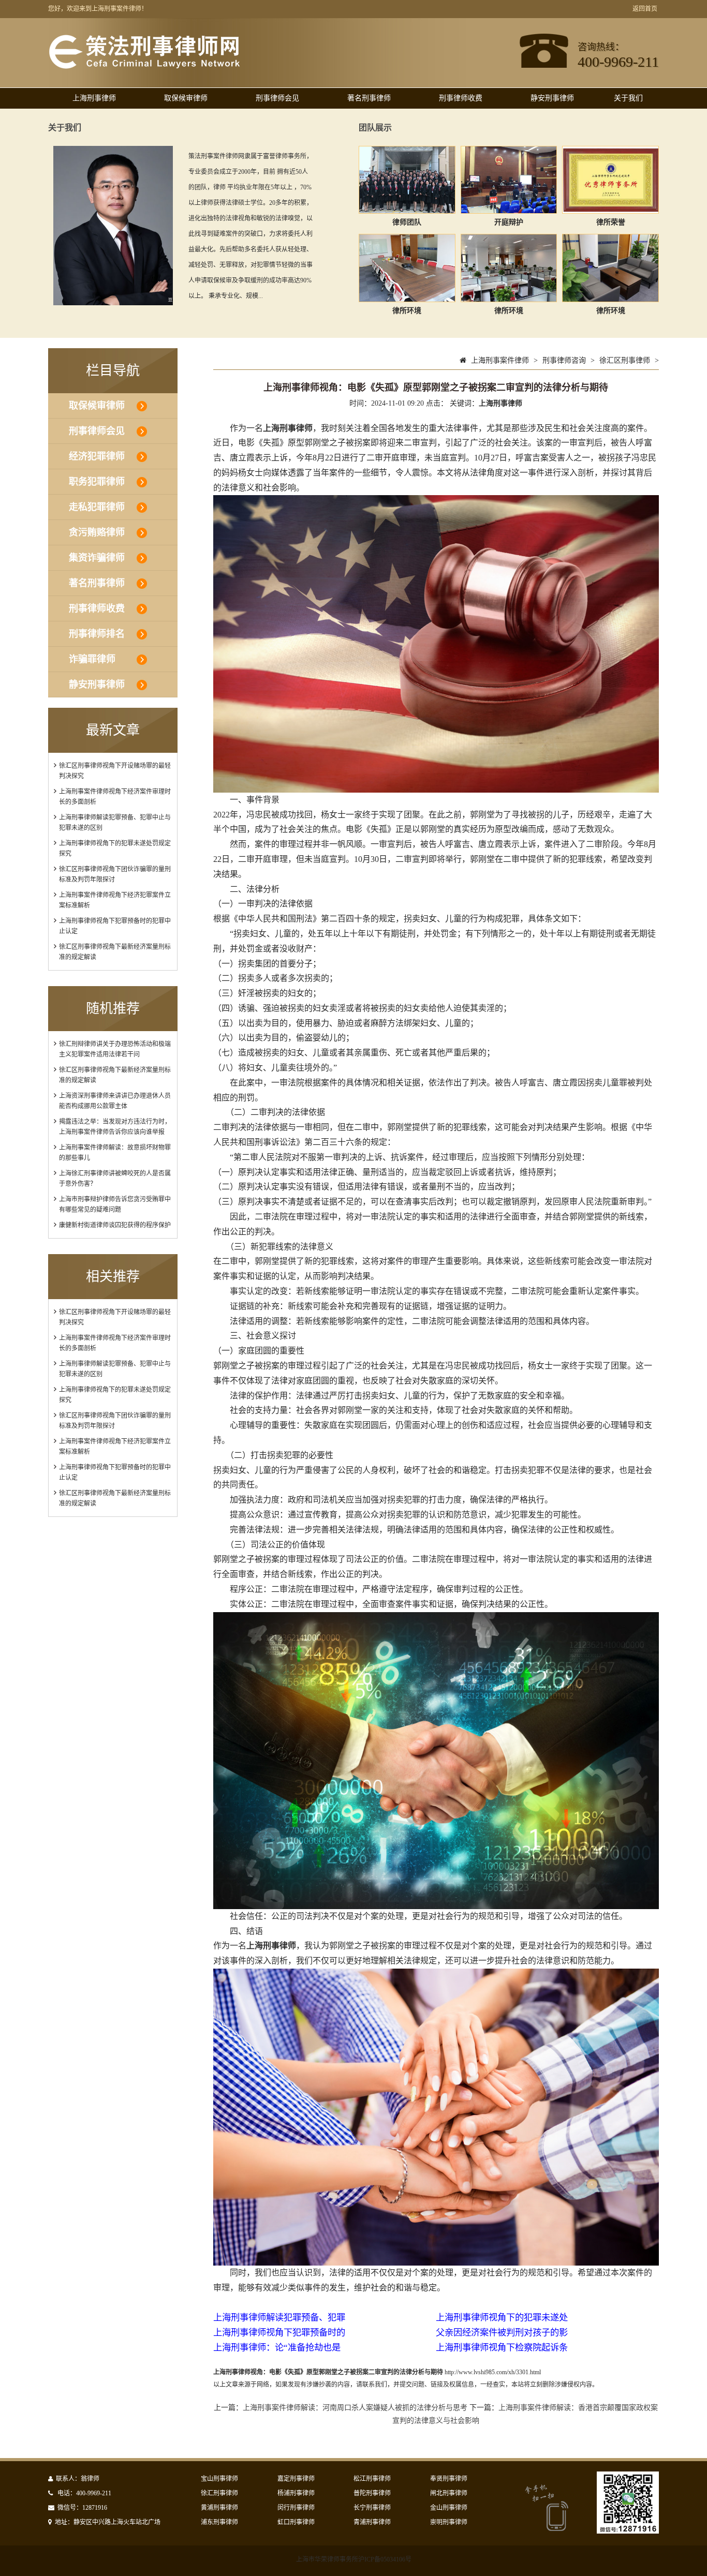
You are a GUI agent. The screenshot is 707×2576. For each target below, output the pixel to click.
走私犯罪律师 (97, 507)
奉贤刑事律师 (449, 2479)
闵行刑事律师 (296, 2508)
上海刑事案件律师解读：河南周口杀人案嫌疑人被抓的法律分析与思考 (355, 2408)
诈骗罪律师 (92, 659)
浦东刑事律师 (219, 2522)
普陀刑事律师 (372, 2493)
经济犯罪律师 (97, 456)
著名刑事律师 (369, 98)
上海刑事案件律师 (500, 360)
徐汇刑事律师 (219, 2493)
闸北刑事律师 (449, 2493)
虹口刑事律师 (296, 2522)
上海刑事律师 (94, 98)
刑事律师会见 (277, 98)
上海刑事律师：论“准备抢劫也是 (277, 2348)
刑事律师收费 (461, 98)
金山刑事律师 (449, 2508)
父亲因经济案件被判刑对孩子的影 (502, 2333)
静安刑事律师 (552, 98)
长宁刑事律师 (372, 2508)
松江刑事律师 (372, 2479)
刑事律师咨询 (564, 360)
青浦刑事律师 (372, 2522)
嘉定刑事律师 (296, 2479)
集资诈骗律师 (97, 558)
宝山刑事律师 (219, 2479)
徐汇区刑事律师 (625, 360)
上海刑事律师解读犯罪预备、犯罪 (279, 2318)
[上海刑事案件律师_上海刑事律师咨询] (145, 67)
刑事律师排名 (97, 634)
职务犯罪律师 (97, 482)
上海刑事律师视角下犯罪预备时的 (279, 2333)
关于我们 (628, 98)
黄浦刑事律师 (219, 2508)
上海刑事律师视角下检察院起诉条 (502, 2348)
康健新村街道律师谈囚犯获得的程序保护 (115, 1225)
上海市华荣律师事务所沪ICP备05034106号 (354, 2559)
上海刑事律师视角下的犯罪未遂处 (502, 2318)
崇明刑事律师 (449, 2522)
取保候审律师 (186, 98)
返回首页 (645, 9)
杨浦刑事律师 (296, 2493)
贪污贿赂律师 (97, 532)
